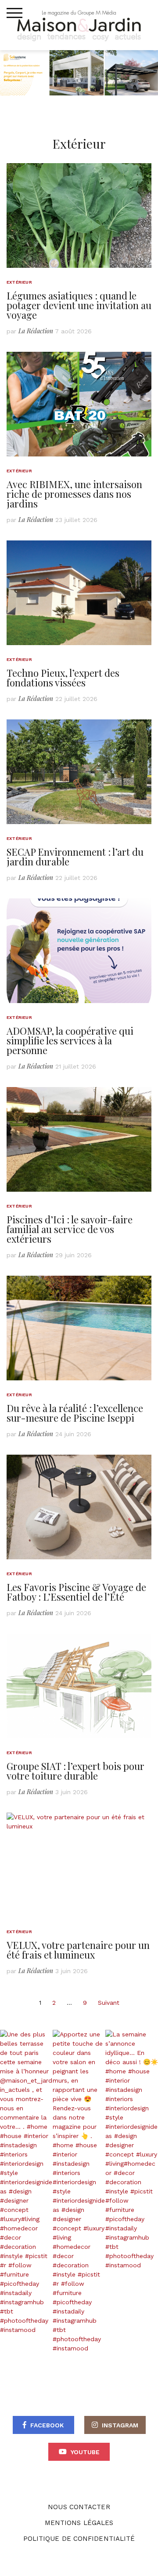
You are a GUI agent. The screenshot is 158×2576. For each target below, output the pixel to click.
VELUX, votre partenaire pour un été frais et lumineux (78, 1950)
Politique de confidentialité (79, 2539)
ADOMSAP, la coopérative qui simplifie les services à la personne (70, 1040)
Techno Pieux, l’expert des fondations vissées (63, 678)
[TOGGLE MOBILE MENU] (14, 13)
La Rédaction (36, 331)
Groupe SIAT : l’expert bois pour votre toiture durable (75, 1771)
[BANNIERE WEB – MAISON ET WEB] (79, 72)
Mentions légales (79, 2523)
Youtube (85, 2452)
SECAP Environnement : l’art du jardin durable (75, 857)
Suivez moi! (43, 2191)
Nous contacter (79, 2507)
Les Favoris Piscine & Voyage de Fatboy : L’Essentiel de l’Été (76, 1592)
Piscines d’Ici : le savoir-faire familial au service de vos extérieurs (70, 1229)
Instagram (120, 2425)
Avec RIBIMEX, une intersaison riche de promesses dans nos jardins (74, 494)
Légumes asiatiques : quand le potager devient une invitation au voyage (79, 305)
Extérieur (19, 282)
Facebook (47, 2425)
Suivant (109, 2003)
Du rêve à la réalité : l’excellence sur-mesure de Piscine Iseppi (75, 1413)
